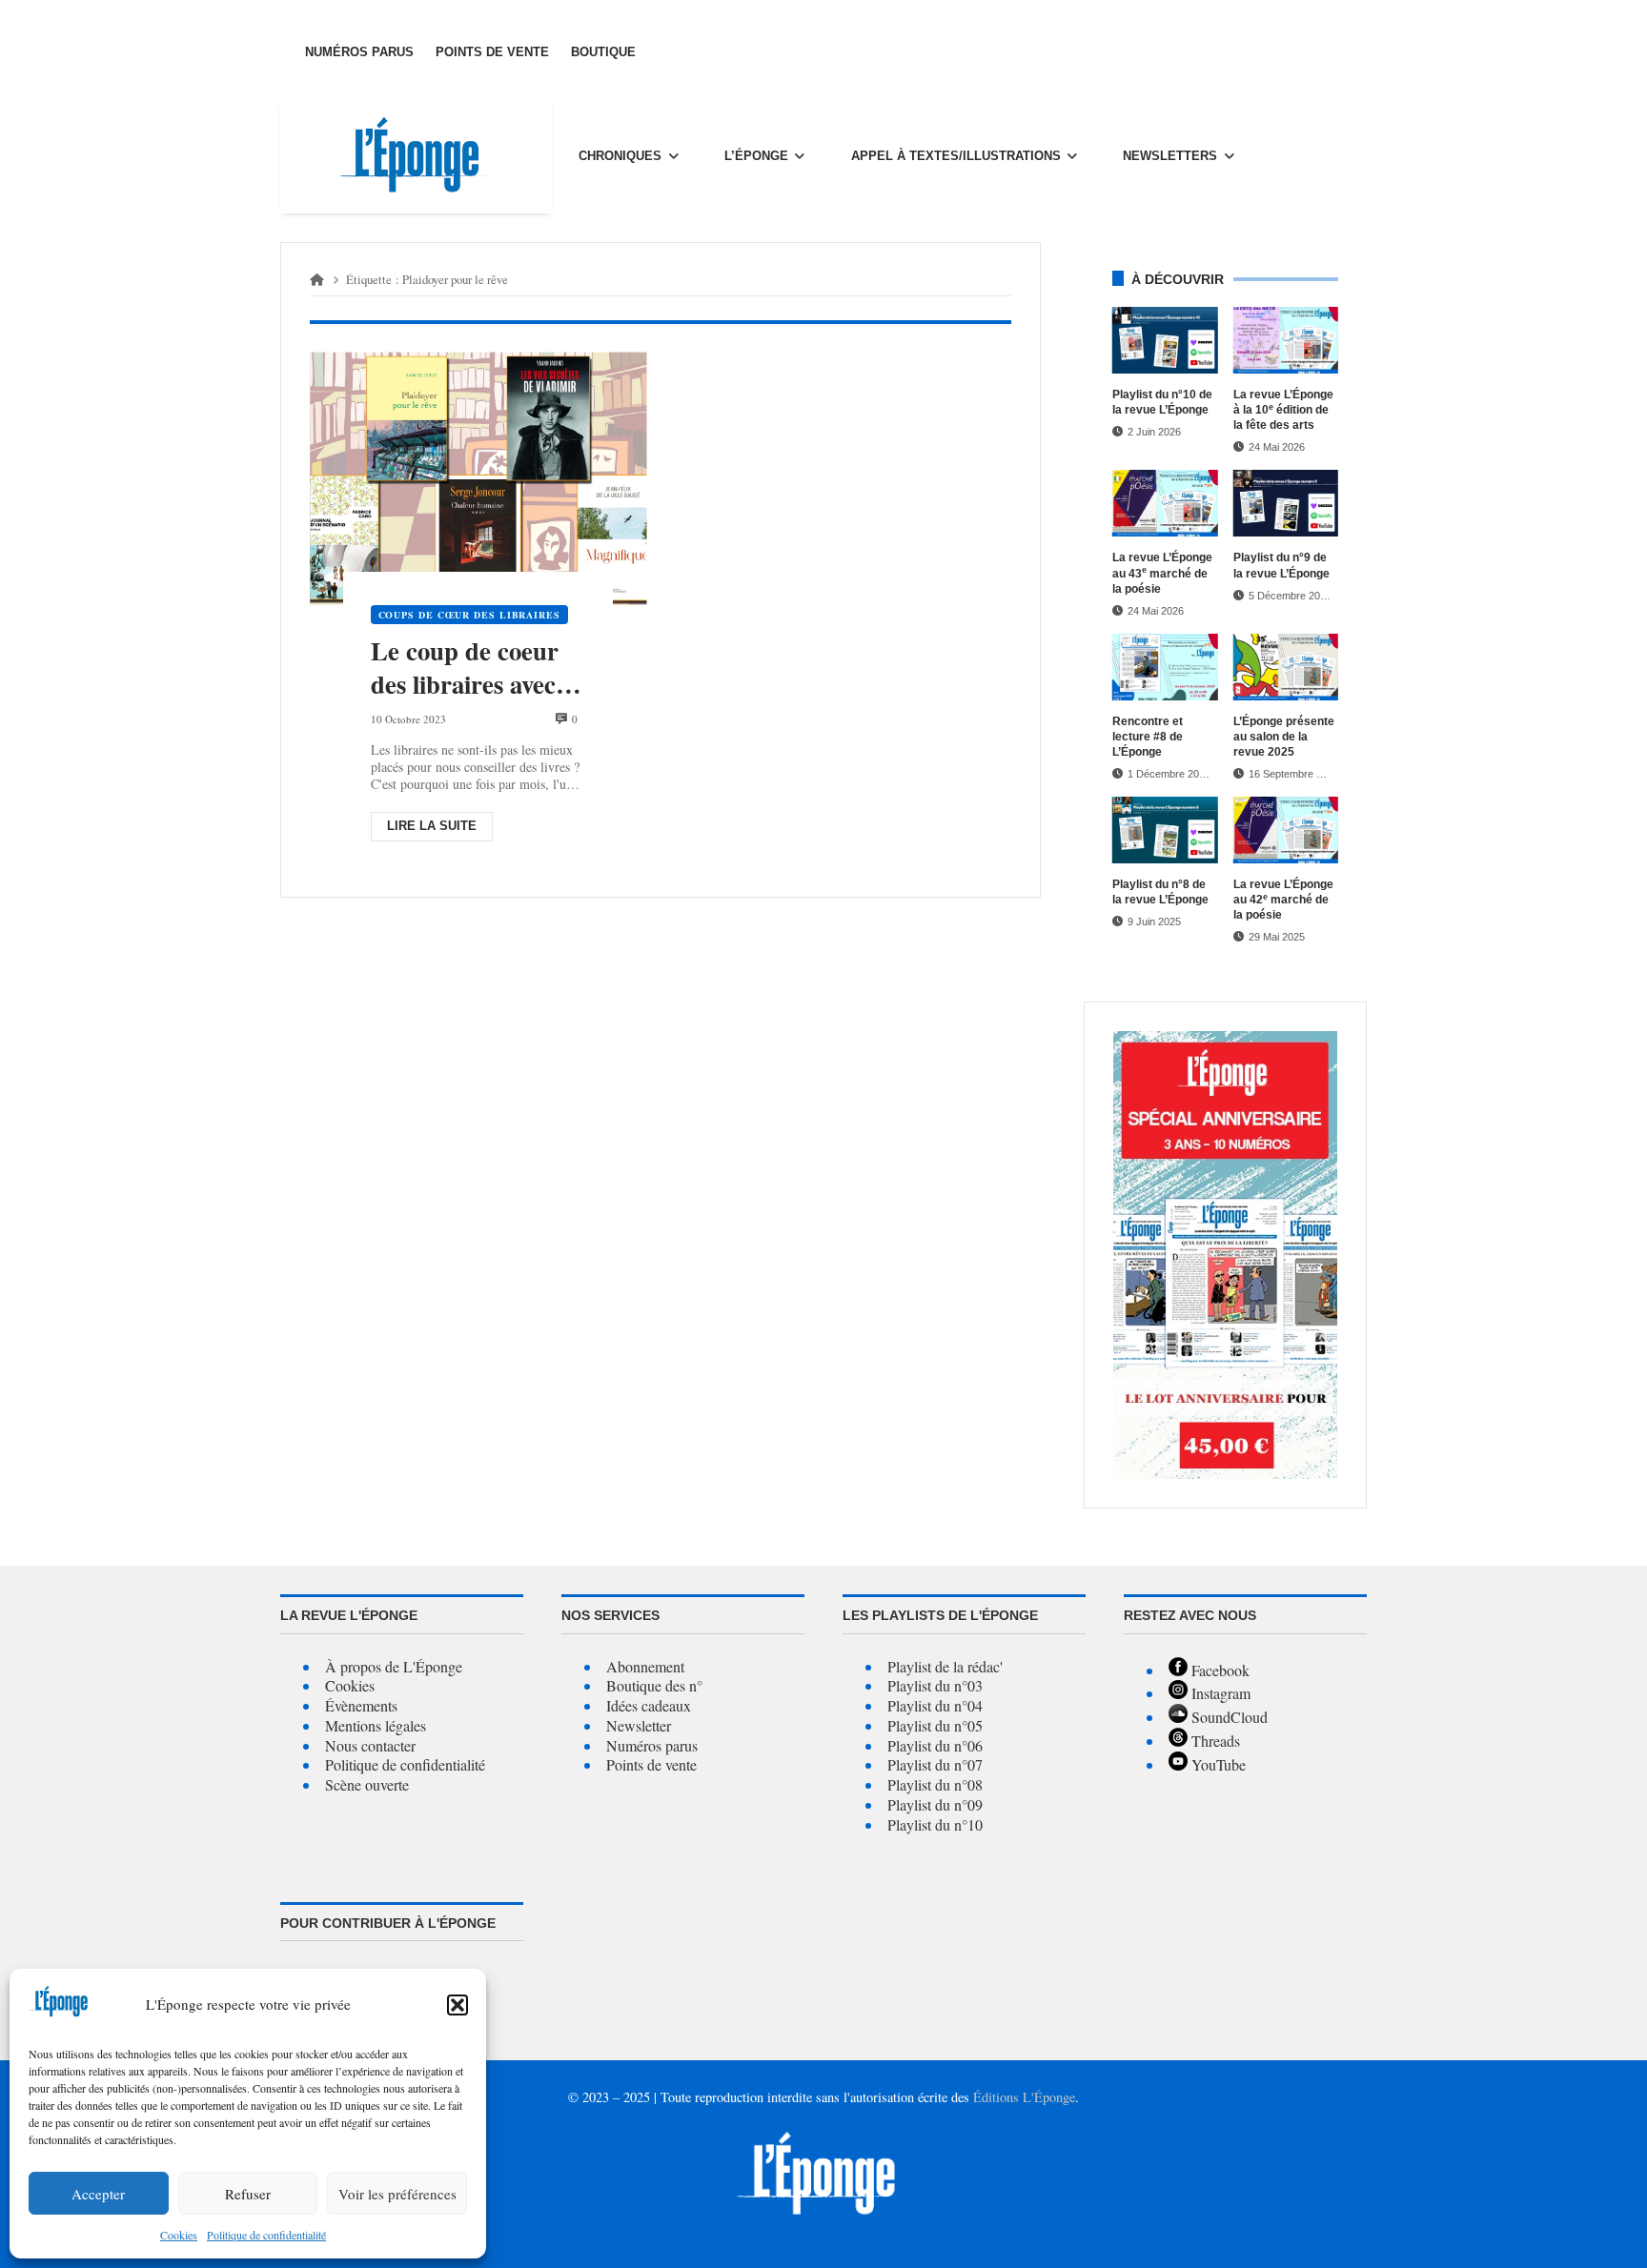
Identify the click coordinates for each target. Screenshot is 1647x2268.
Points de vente (651, 1764)
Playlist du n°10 (935, 1824)
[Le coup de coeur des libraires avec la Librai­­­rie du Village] (478, 479)
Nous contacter (370, 1745)
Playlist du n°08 (935, 1784)
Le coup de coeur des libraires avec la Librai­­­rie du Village (478, 668)
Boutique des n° (654, 1685)
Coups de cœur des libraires (469, 615)
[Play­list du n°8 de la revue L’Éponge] (1165, 830)
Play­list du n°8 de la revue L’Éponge (1160, 892)
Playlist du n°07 (935, 1764)
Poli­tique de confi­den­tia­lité (266, 2235)
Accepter (98, 2194)
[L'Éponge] (417, 156)
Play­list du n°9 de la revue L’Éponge (1281, 565)
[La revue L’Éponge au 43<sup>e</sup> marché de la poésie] (1165, 503)
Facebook (1219, 1670)
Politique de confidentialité (405, 1764)
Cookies (179, 2235)
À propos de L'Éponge (394, 1666)
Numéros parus (652, 1745)
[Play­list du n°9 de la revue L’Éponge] (1286, 503)
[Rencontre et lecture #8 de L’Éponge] (1165, 667)
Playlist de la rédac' (945, 1666)
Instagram (1219, 1693)
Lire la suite (432, 826)
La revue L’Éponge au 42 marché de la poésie (1283, 900)
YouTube (1217, 1764)
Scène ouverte (367, 1784)
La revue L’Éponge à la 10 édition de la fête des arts (1283, 410)
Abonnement (645, 1666)
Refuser (248, 2194)
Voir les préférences (397, 2194)
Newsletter (639, 1725)
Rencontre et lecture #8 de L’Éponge (1148, 737)
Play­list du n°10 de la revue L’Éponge (1162, 402)
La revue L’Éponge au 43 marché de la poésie (1162, 573)
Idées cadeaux (649, 1705)
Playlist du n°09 (935, 1804)
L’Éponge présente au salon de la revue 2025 (1284, 737)
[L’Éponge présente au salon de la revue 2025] (1286, 667)
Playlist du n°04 (935, 1705)
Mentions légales (376, 1725)
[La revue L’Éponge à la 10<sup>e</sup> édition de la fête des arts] (1286, 340)
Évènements (361, 1705)
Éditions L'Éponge (1024, 2097)
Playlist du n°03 (935, 1685)
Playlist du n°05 (935, 1725)
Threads (1214, 1741)
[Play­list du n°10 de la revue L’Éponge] (1165, 340)
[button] (457, 2005)
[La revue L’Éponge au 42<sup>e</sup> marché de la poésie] (1286, 830)
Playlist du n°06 (935, 1745)
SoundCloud (1228, 1717)
